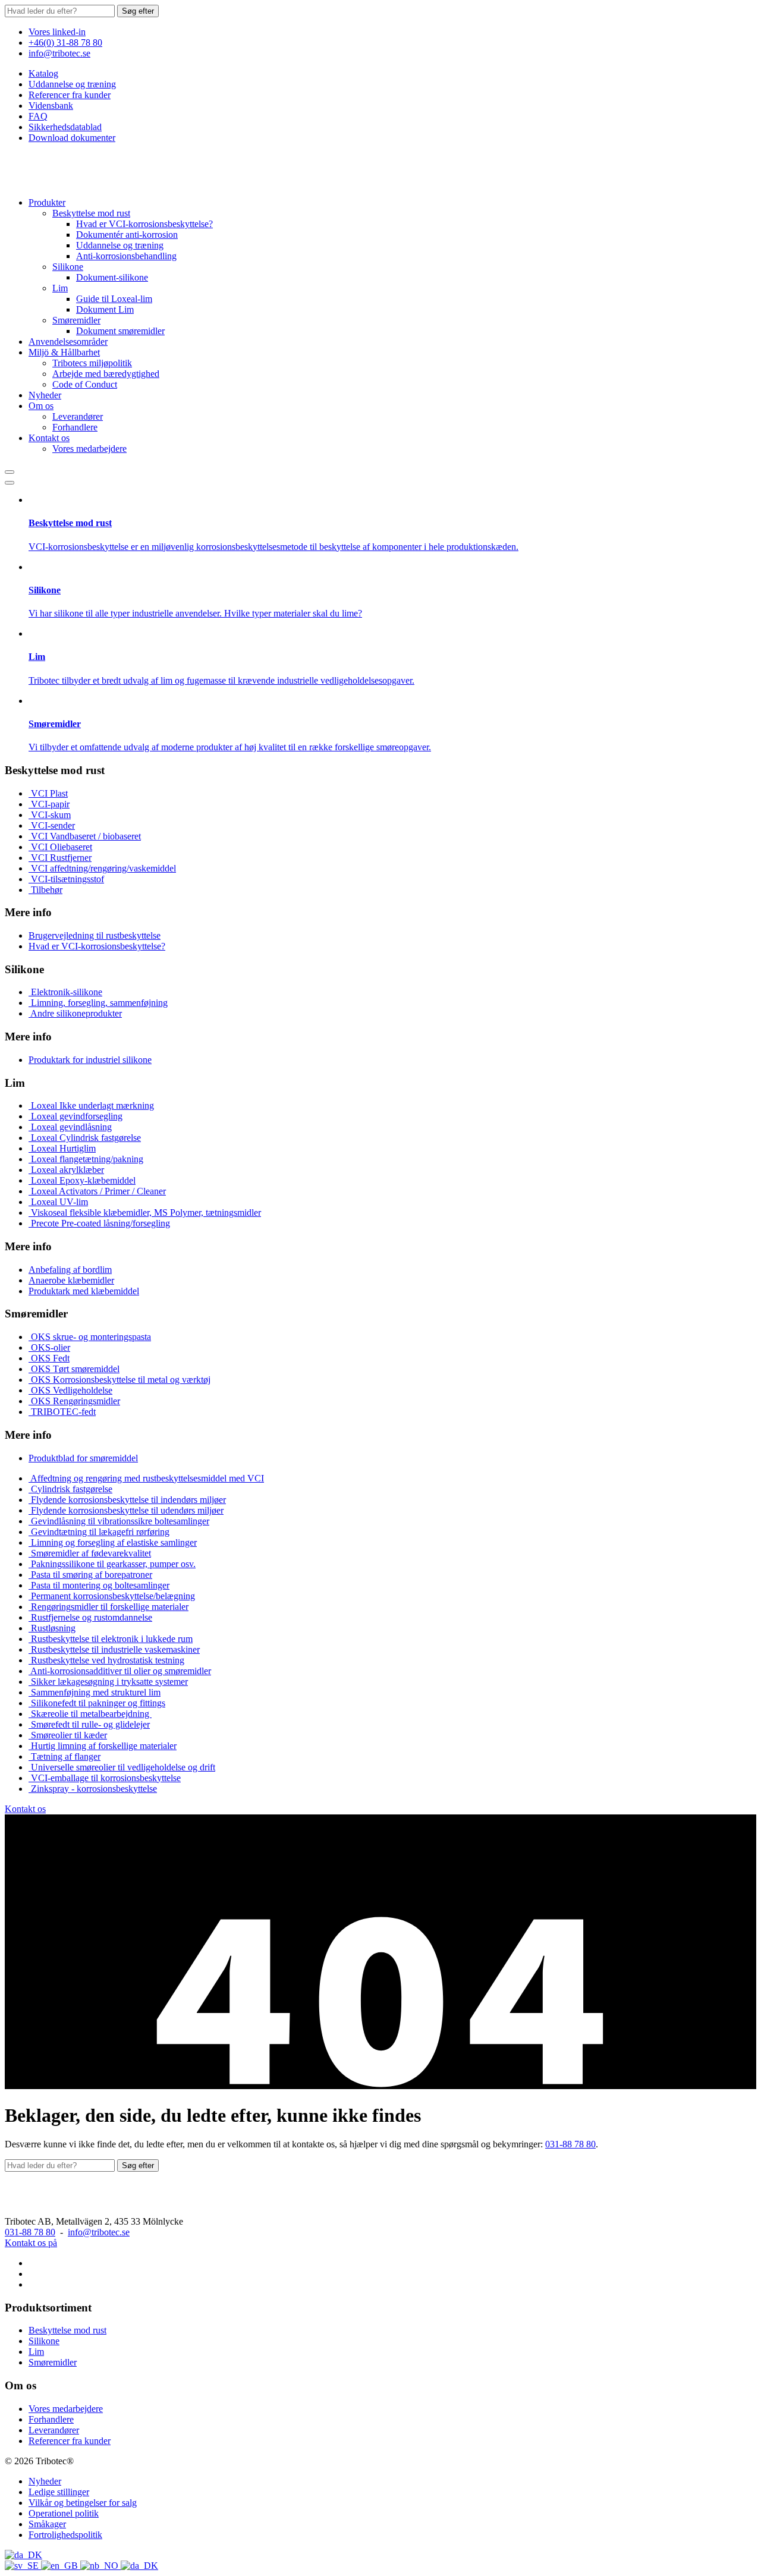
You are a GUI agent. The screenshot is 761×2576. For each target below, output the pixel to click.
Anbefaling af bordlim (70, 1270)
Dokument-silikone (112, 277)
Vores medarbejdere (89, 449)
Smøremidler (76, 320)
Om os (41, 406)
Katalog (43, 73)
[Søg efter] (10, 472)
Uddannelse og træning (72, 84)
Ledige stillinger (59, 2492)
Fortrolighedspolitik (65, 2535)
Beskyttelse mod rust (91, 213)
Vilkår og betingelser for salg (83, 2503)
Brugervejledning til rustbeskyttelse (95, 935)
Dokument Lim (105, 309)
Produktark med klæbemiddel (84, 1291)
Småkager (47, 2524)
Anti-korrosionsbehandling (126, 256)
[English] (61, 2566)
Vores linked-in (57, 32)
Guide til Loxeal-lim (114, 299)
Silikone (68, 267)
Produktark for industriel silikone (90, 1060)
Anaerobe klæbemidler (71, 1280)
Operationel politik (64, 2513)
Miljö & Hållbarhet (64, 352)
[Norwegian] (100, 2566)
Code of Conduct (85, 384)
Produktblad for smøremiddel (83, 1458)
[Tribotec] (64, 182)
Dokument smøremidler (120, 331)
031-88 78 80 (570, 2144)
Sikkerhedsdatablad (65, 127)
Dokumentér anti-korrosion (127, 235)
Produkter (47, 202)
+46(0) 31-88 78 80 (65, 43)
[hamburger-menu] (10, 483)
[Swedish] (23, 2566)
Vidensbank (51, 106)
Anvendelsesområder (68, 342)
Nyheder (45, 395)
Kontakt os (49, 438)
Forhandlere (75, 427)
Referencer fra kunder (70, 95)
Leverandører (78, 416)
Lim (60, 288)
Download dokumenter (72, 138)
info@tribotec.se (59, 53)
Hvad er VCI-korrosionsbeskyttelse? (144, 224)
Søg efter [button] (138, 11)
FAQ (38, 116)
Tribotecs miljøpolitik (92, 363)
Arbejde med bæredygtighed (106, 374)
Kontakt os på (31, 2243)
